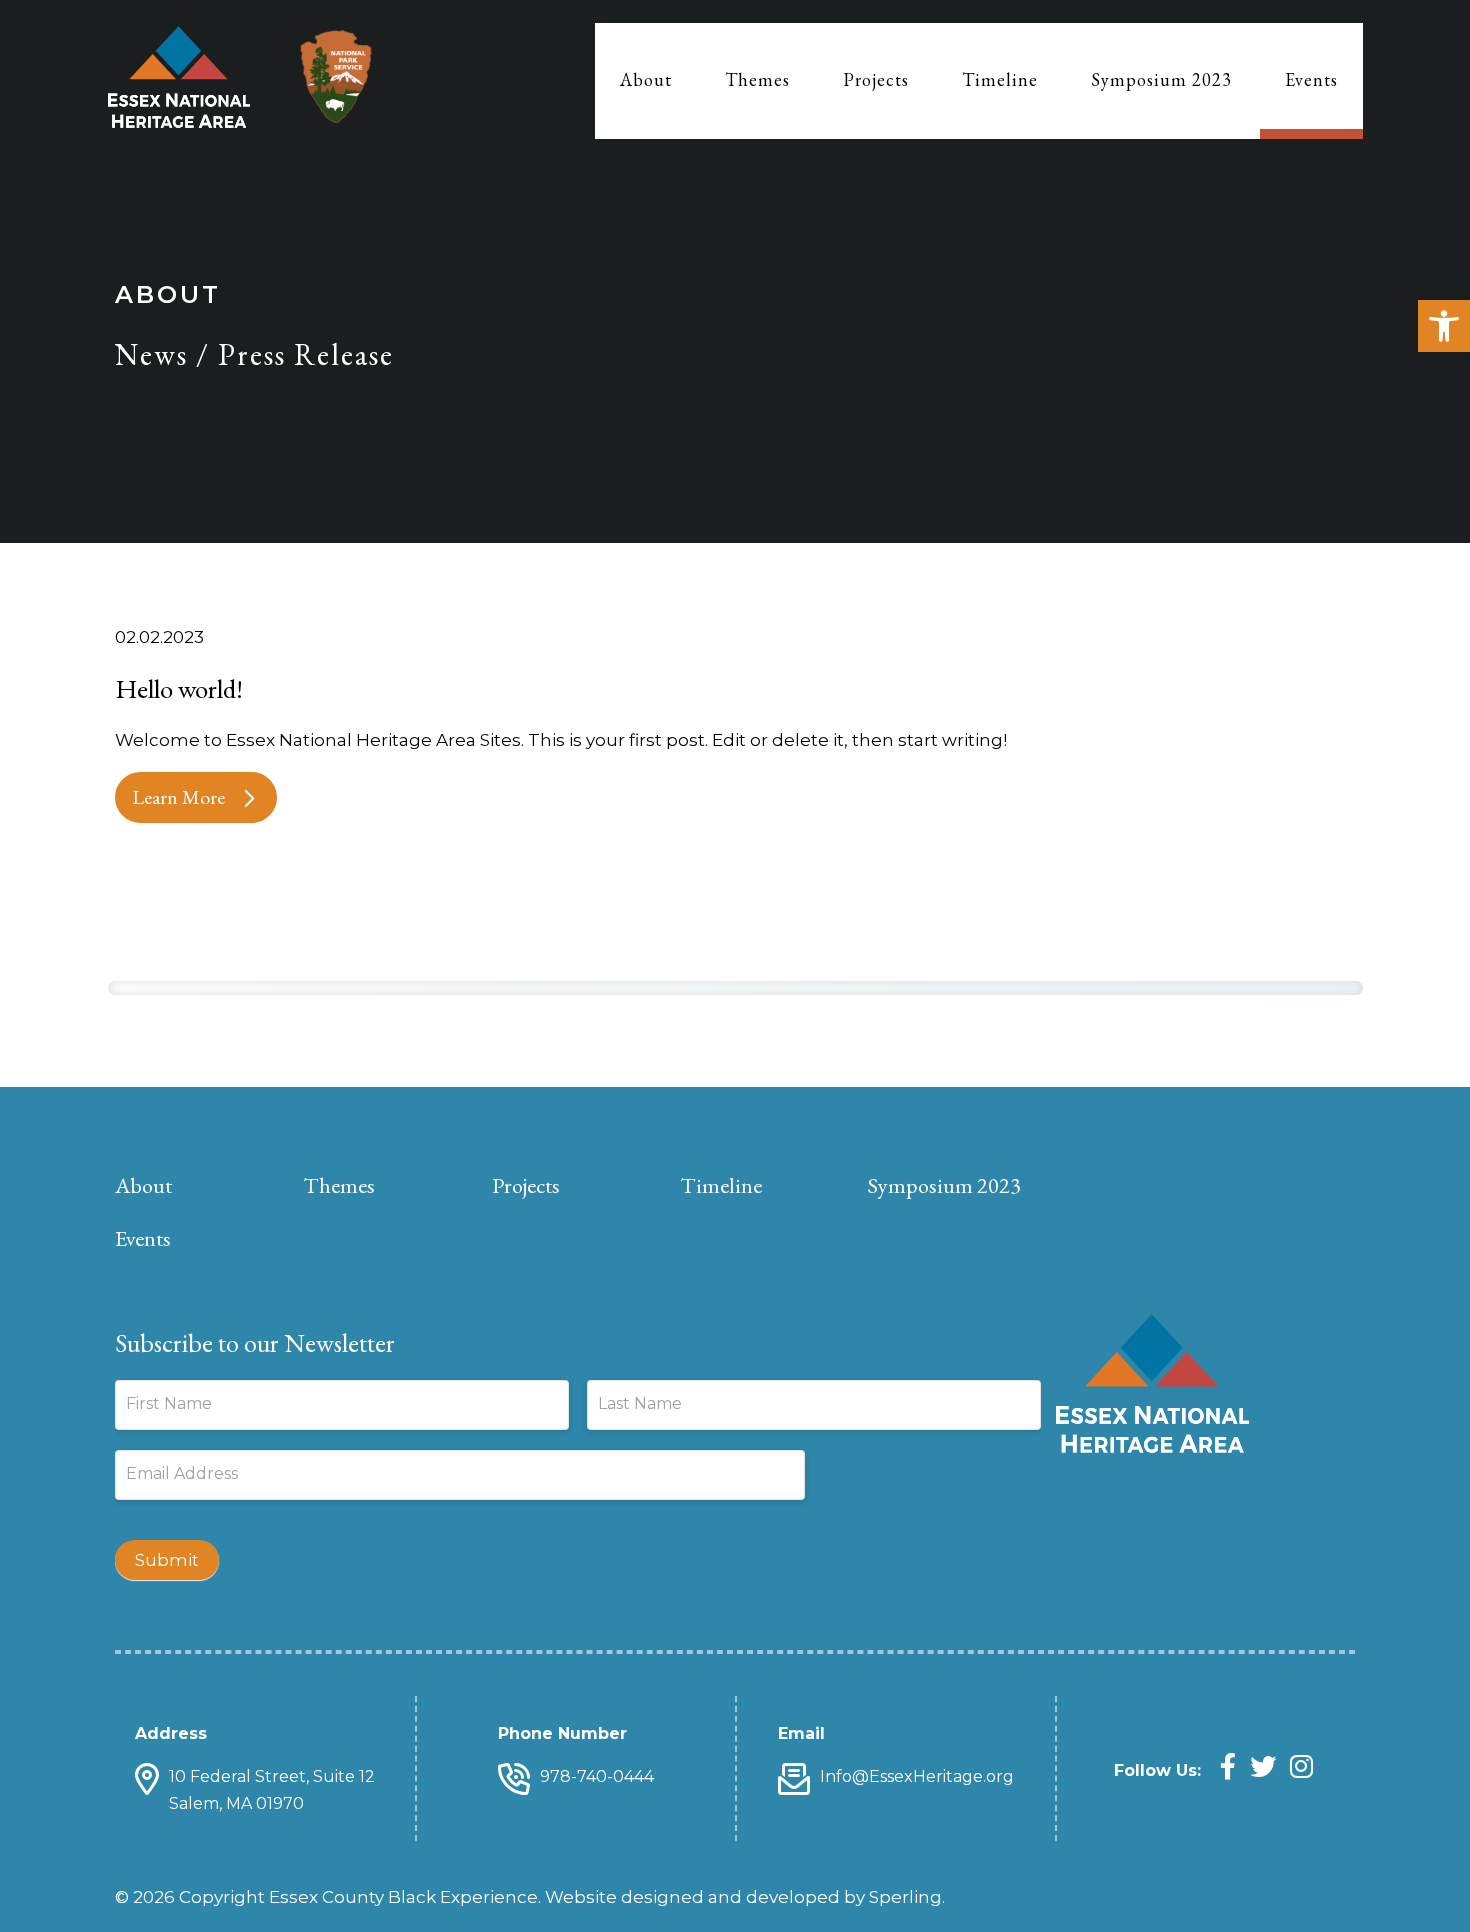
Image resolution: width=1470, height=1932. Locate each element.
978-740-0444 (597, 1776)
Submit (167, 1560)
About (646, 79)
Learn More (178, 797)
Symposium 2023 (1161, 79)
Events (1311, 79)
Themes (757, 79)
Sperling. (907, 1897)
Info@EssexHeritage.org (917, 1776)
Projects (876, 79)
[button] (1444, 326)
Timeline (1000, 79)
